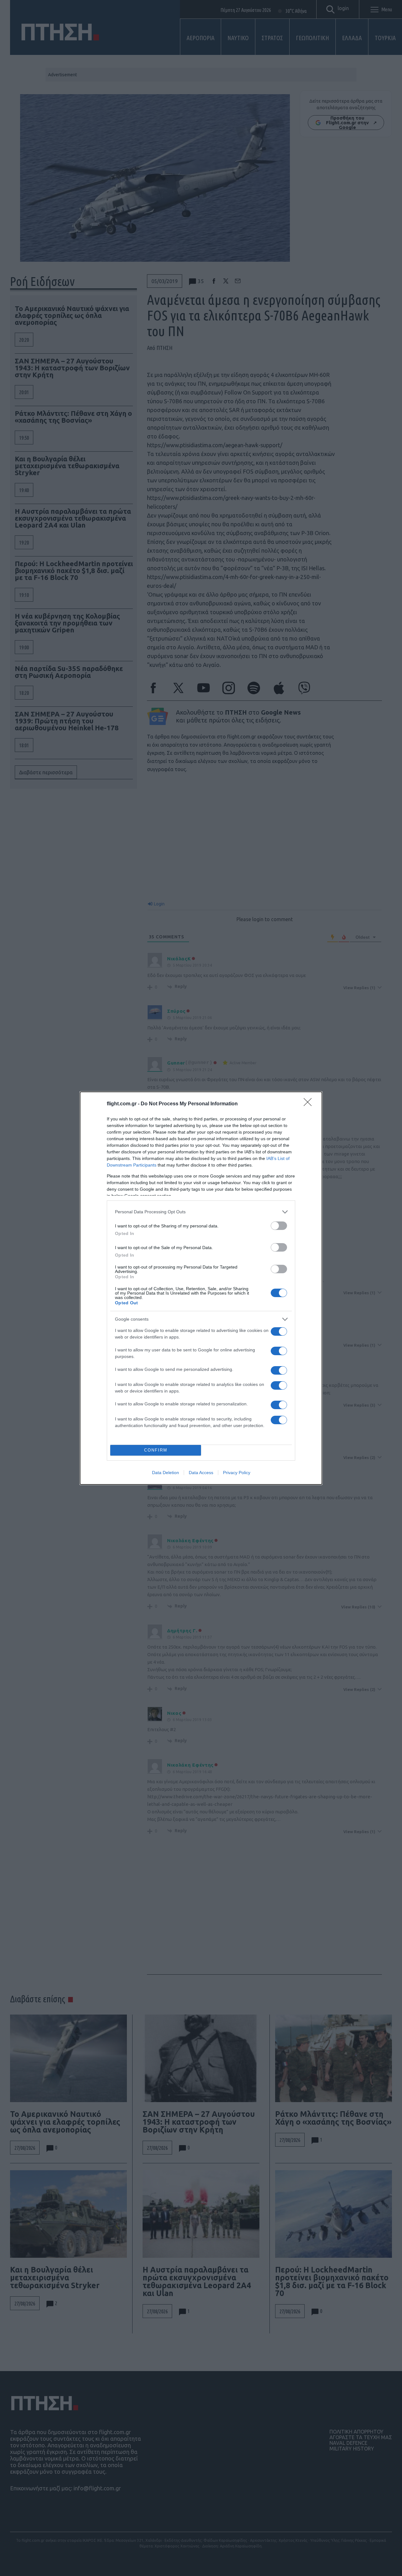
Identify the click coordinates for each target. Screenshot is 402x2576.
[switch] (279, 1226)
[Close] (310, 1104)
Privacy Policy (237, 1473)
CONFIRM (156, 1450)
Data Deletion (166, 1473)
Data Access (201, 1473)
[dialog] (201, 1288)
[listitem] (201, 1212)
